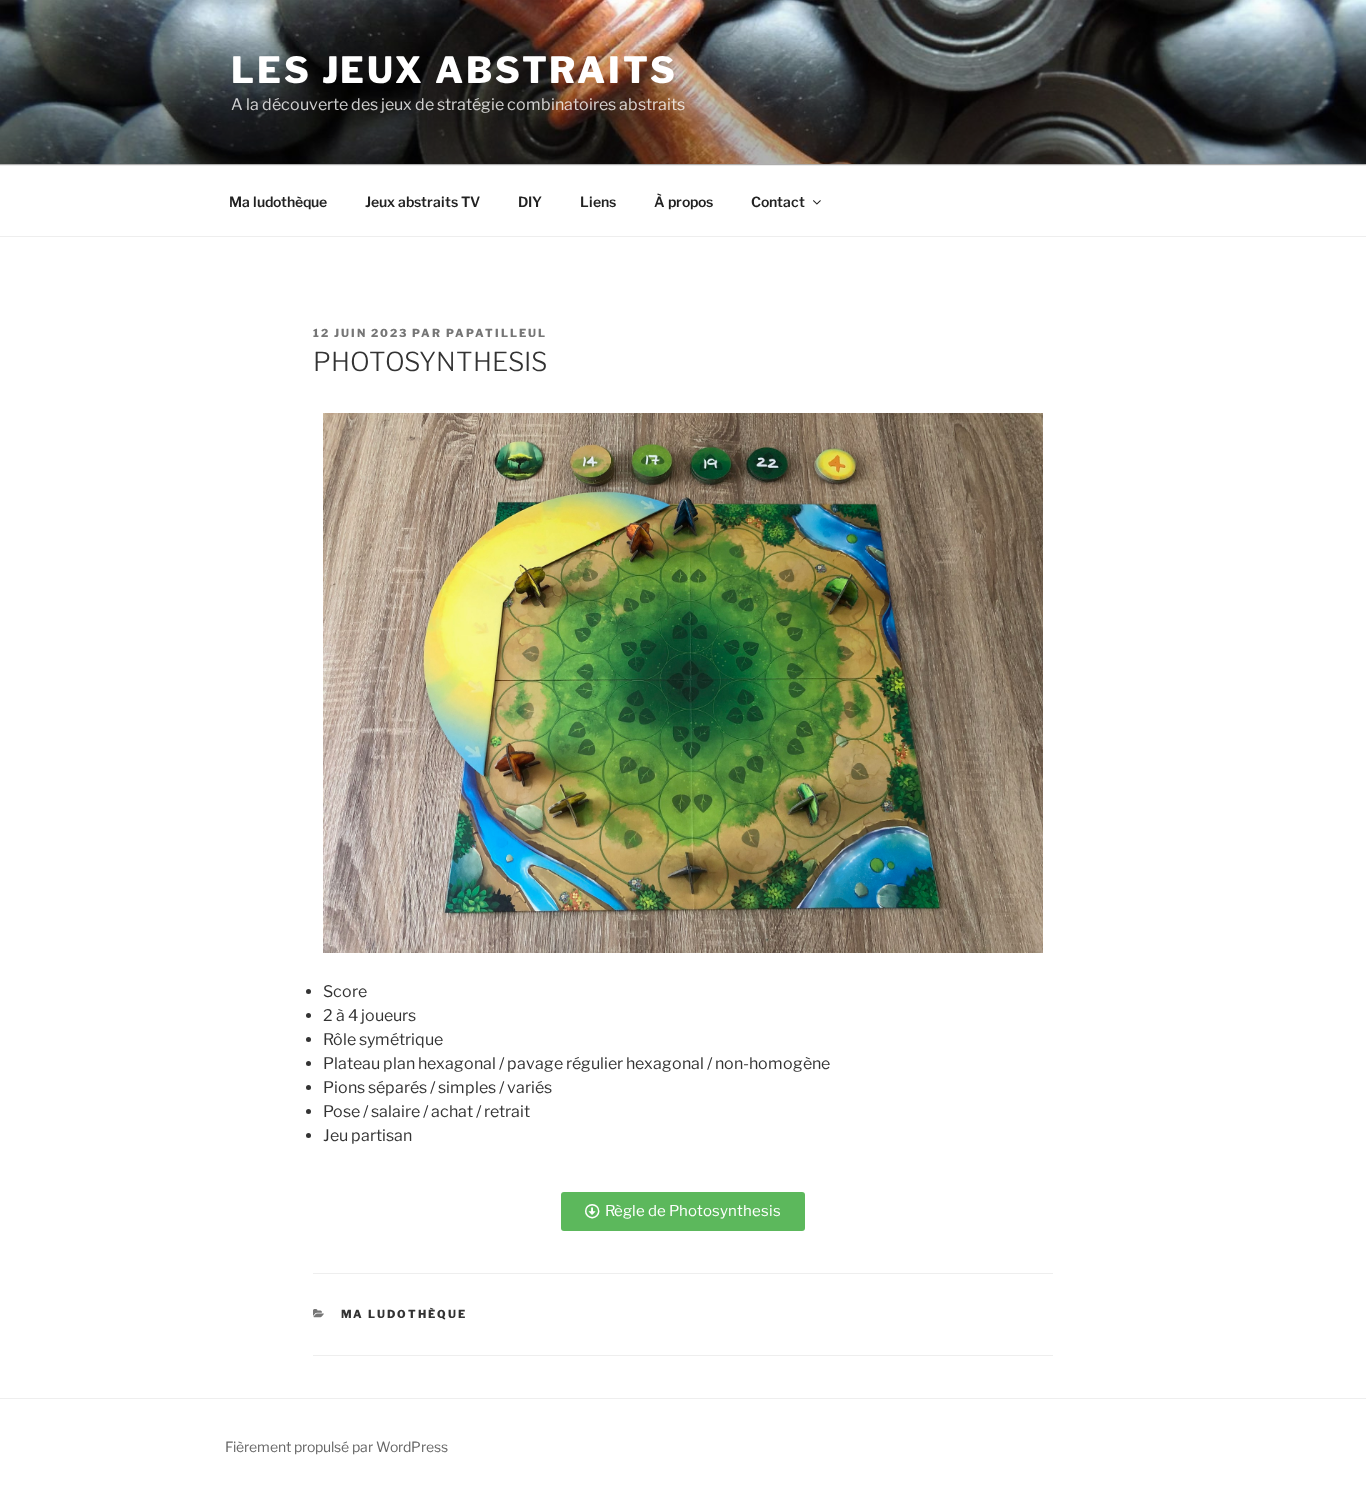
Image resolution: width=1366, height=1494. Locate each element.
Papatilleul (496, 333)
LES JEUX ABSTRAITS (454, 70)
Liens (598, 201)
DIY (530, 201)
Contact (778, 201)
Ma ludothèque (278, 201)
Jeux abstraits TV (422, 201)
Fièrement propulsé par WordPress (336, 1446)
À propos (683, 201)
